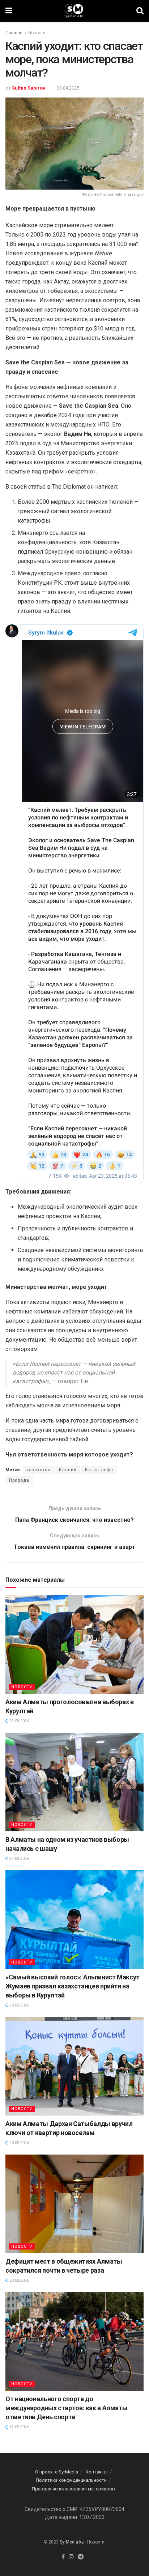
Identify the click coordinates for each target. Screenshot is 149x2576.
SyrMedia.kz (72, 2542)
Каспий (68, 1470)
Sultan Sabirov (29, 88)
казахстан (39, 1470)
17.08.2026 (19, 2427)
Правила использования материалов (73, 2489)
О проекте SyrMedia (57, 2472)
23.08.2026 (19, 1721)
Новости (37, 33)
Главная (14, 33)
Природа (19, 1480)
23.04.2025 (68, 88)
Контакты (97, 2472)
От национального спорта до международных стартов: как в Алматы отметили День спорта (66, 2408)
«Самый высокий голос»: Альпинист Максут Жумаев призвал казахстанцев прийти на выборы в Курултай (73, 1986)
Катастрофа (99, 1470)
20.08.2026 (19, 2005)
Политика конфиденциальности (71, 2480)
